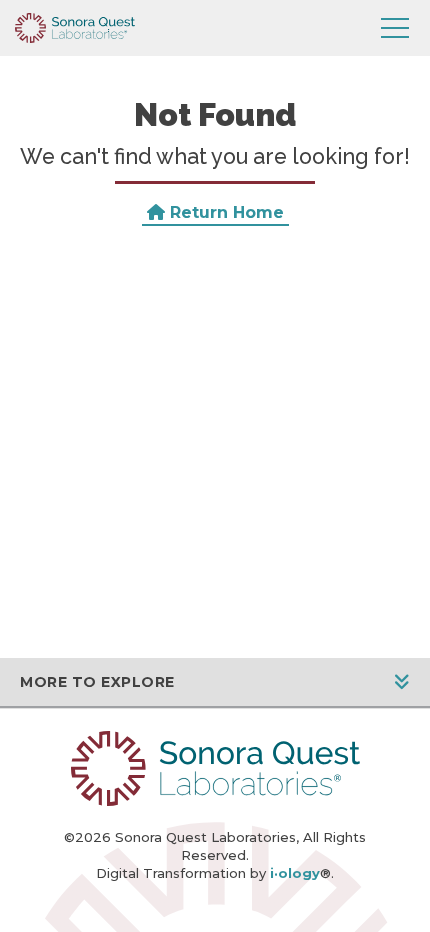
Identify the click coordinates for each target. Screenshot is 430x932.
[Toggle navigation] (395, 28)
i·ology (295, 873)
